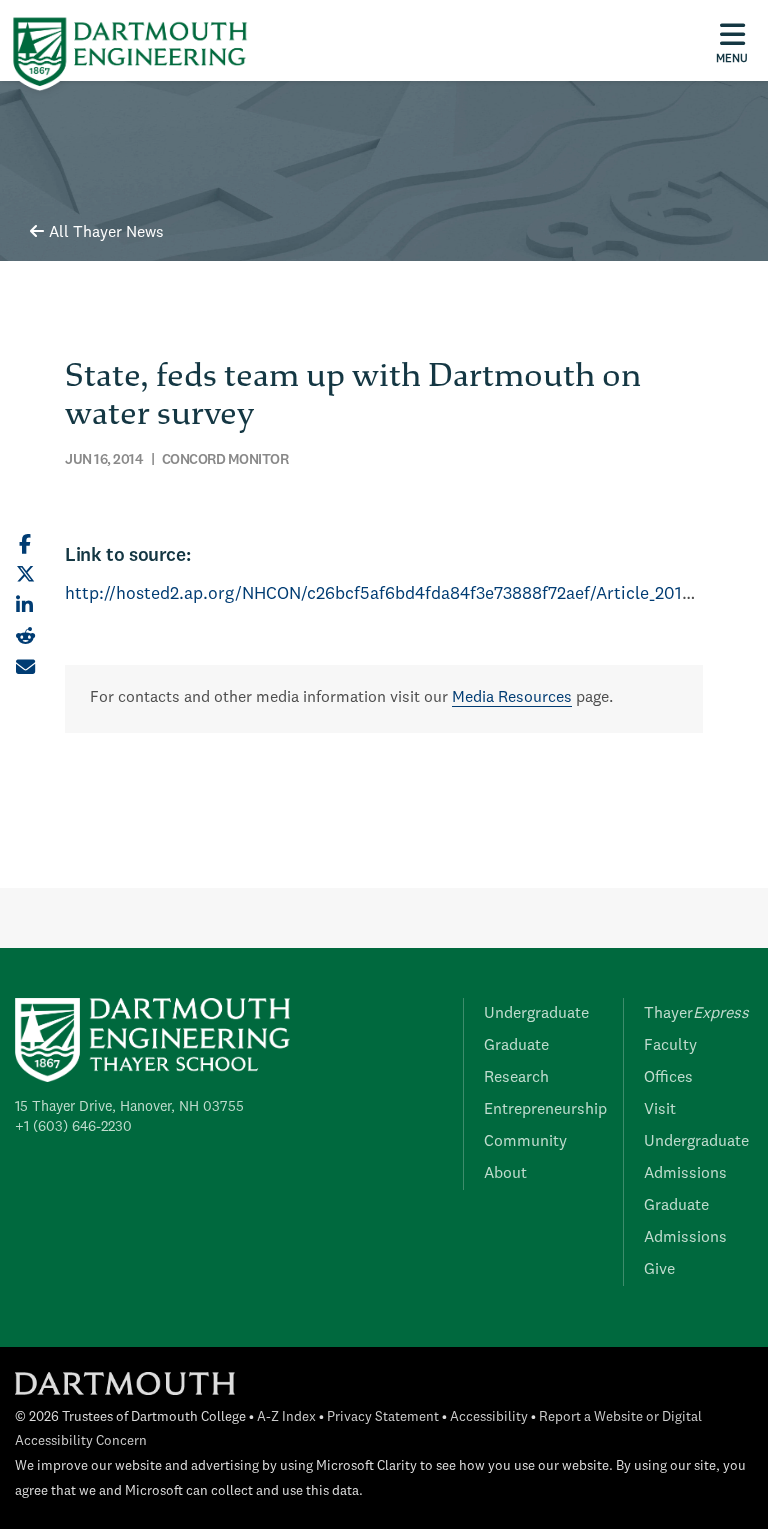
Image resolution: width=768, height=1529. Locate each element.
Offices (668, 1078)
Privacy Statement (383, 1417)
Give (659, 1270)
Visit (660, 1110)
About (505, 1174)
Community (525, 1142)
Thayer (696, 1014)
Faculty (670, 1046)
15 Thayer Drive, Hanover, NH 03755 (129, 1107)
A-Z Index (286, 1417)
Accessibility (489, 1417)
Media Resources (512, 698)
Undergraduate (536, 1014)
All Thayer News (106, 233)
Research (516, 1078)
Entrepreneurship (545, 1110)
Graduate (516, 1046)
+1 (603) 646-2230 (73, 1127)
